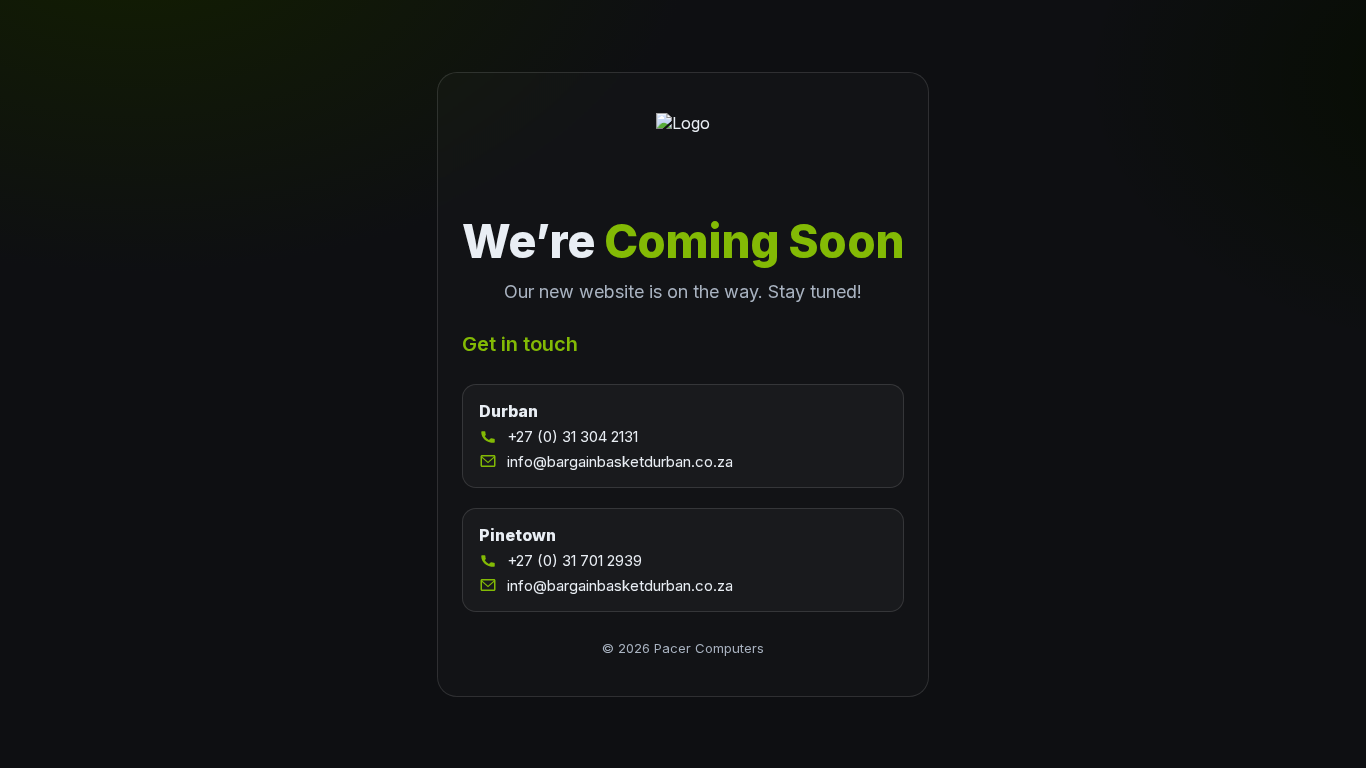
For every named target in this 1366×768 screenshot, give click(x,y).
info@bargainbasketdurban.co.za (620, 461)
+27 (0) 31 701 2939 (574, 560)
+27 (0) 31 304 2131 (572, 436)
